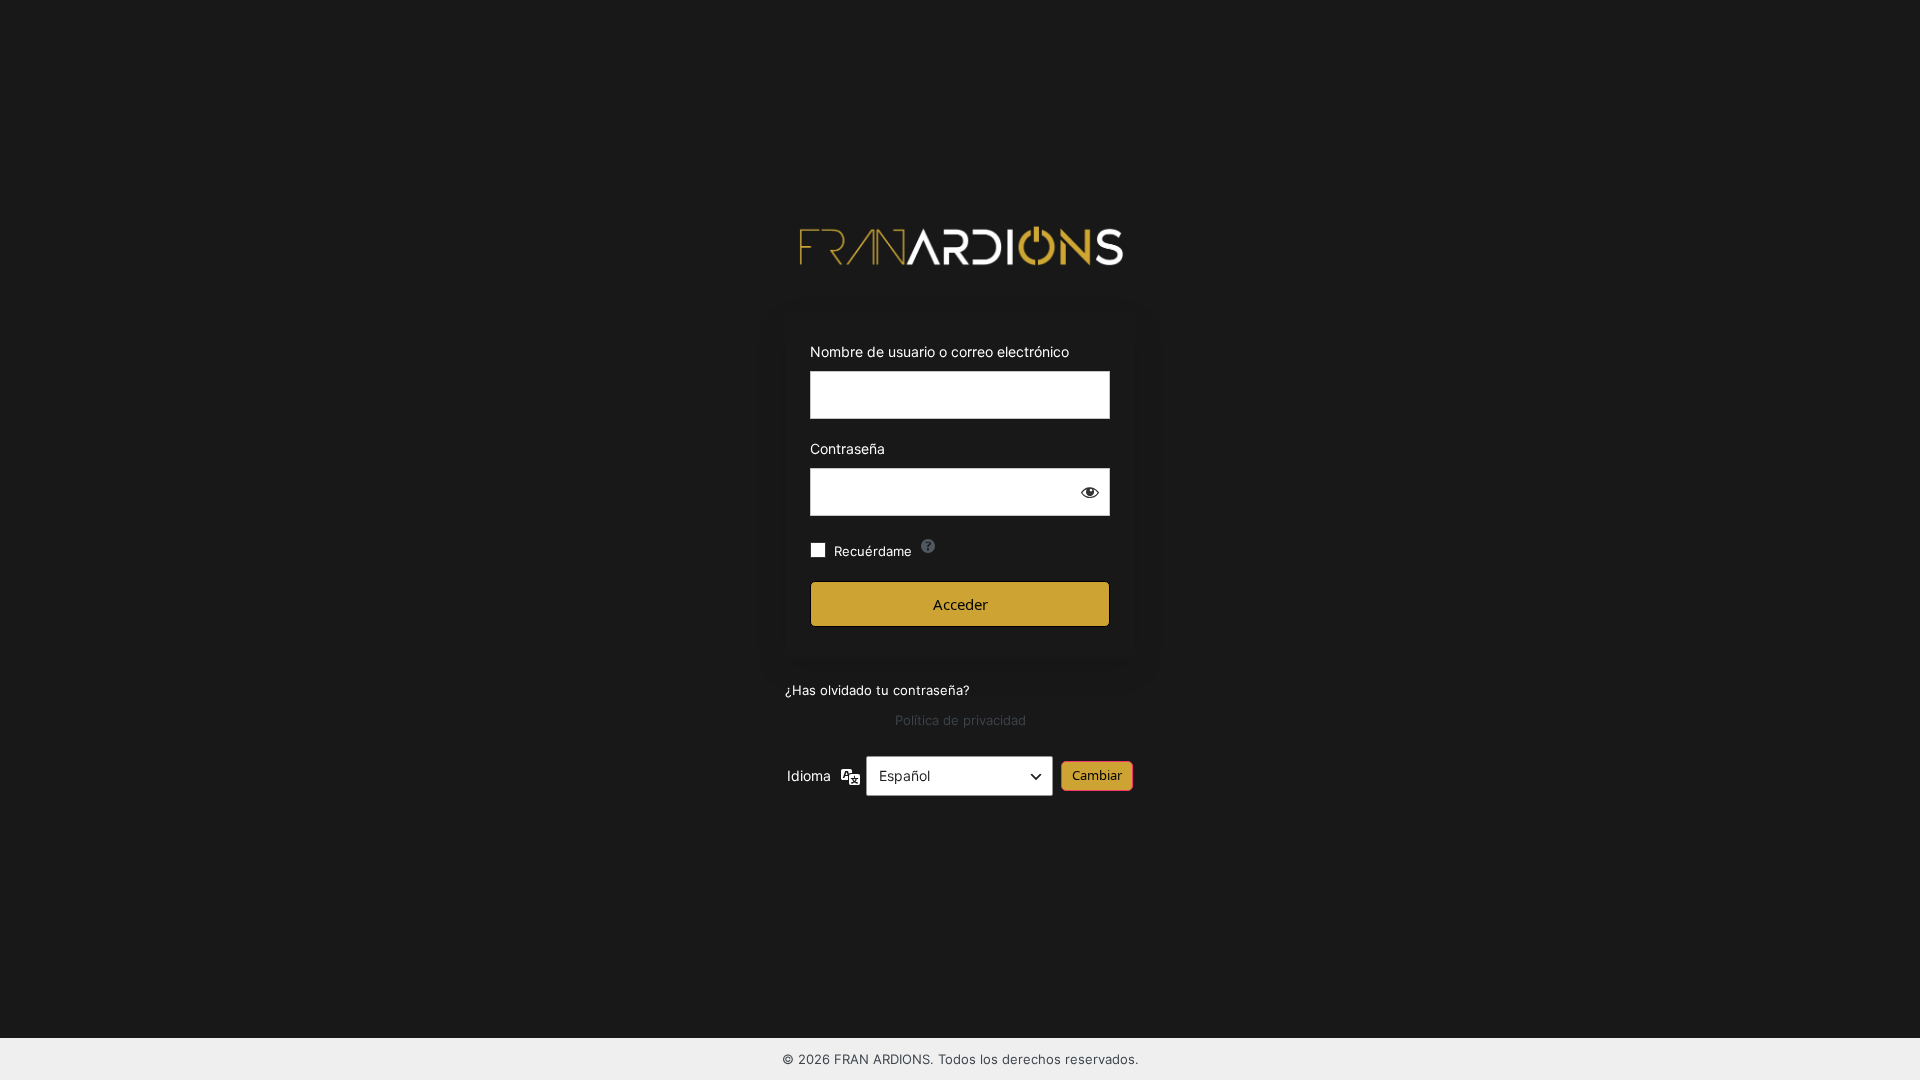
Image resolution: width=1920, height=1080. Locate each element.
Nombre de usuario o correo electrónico (939, 351)
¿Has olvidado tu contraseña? (877, 690)
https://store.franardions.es (960, 246)
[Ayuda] (928, 546)
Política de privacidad (960, 720)
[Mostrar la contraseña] (1090, 492)
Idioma (809, 775)
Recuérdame (873, 551)
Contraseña (847, 448)
